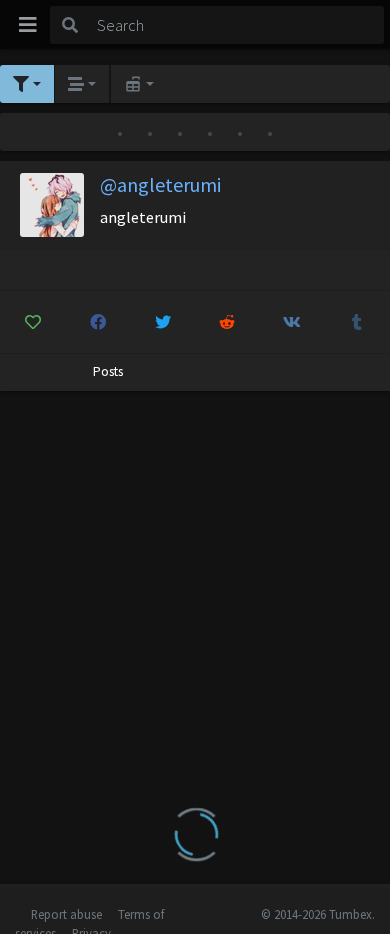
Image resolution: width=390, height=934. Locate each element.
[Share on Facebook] (98, 322)
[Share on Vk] (292, 322)
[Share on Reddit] (228, 322)
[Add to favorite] (33, 322)
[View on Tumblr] (357, 322)
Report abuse (66, 914)
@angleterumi (160, 184)
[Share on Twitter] (163, 322)
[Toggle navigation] (28, 25)
